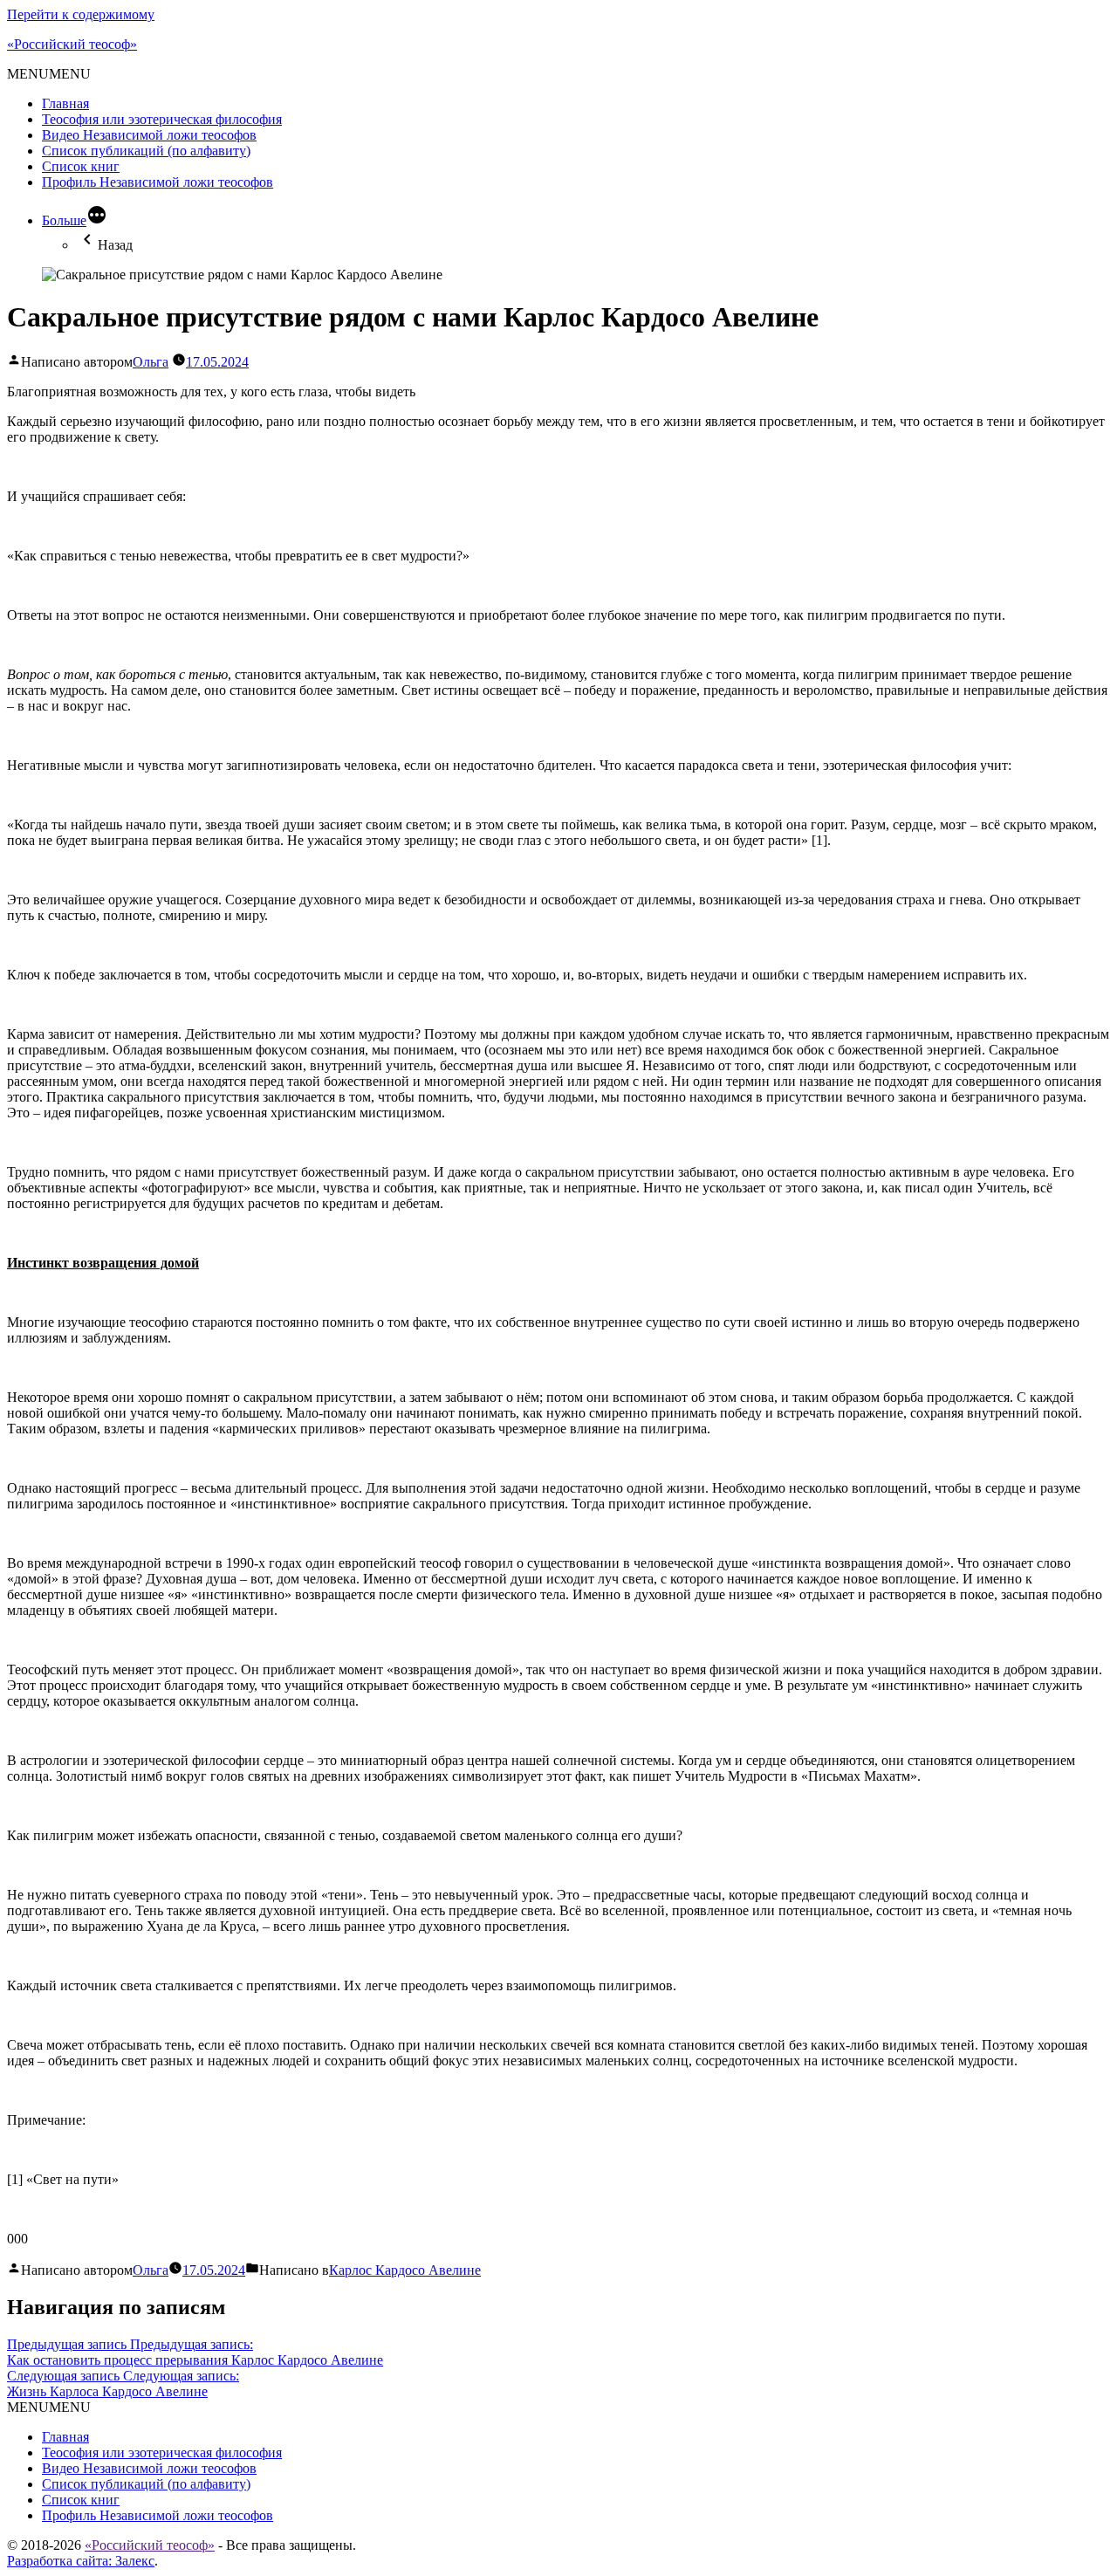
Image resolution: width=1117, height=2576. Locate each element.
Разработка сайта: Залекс (81, 2561)
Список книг (81, 166)
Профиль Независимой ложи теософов (158, 182)
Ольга (151, 362)
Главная (65, 103)
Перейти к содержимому (81, 14)
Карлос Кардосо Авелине (405, 2270)
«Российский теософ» (72, 44)
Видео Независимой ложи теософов (149, 135)
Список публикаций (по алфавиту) (146, 151)
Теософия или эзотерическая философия (162, 119)
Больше (64, 220)
